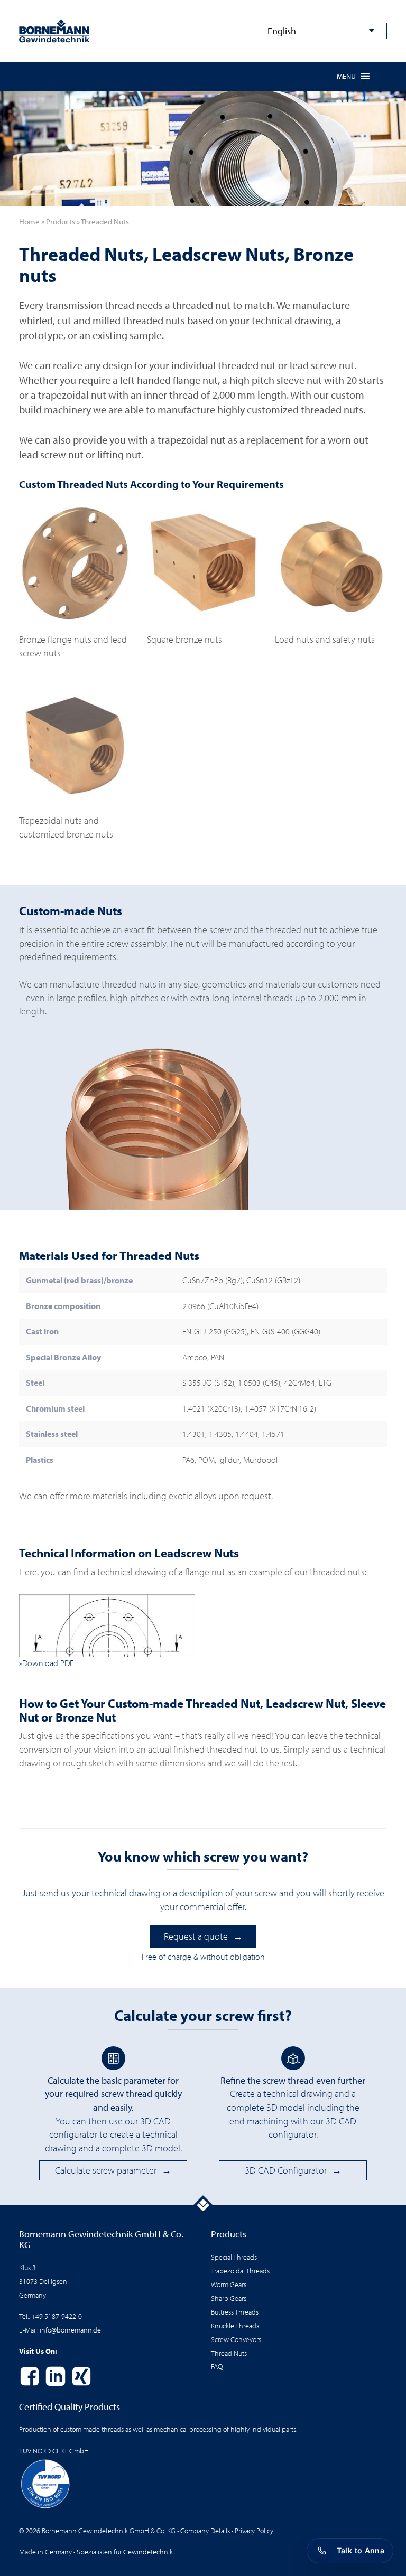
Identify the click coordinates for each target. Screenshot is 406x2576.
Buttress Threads (235, 2312)
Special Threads (234, 2257)
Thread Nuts (229, 2353)
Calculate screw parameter (106, 2170)
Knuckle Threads (235, 2325)
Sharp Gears (229, 2298)
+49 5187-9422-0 (57, 2316)
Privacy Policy (254, 2530)
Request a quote (196, 1936)
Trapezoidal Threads (240, 2271)
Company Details (205, 2530)
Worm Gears (229, 2284)
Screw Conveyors (236, 2339)
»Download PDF (46, 1663)
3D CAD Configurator (286, 2170)
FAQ (217, 2366)
